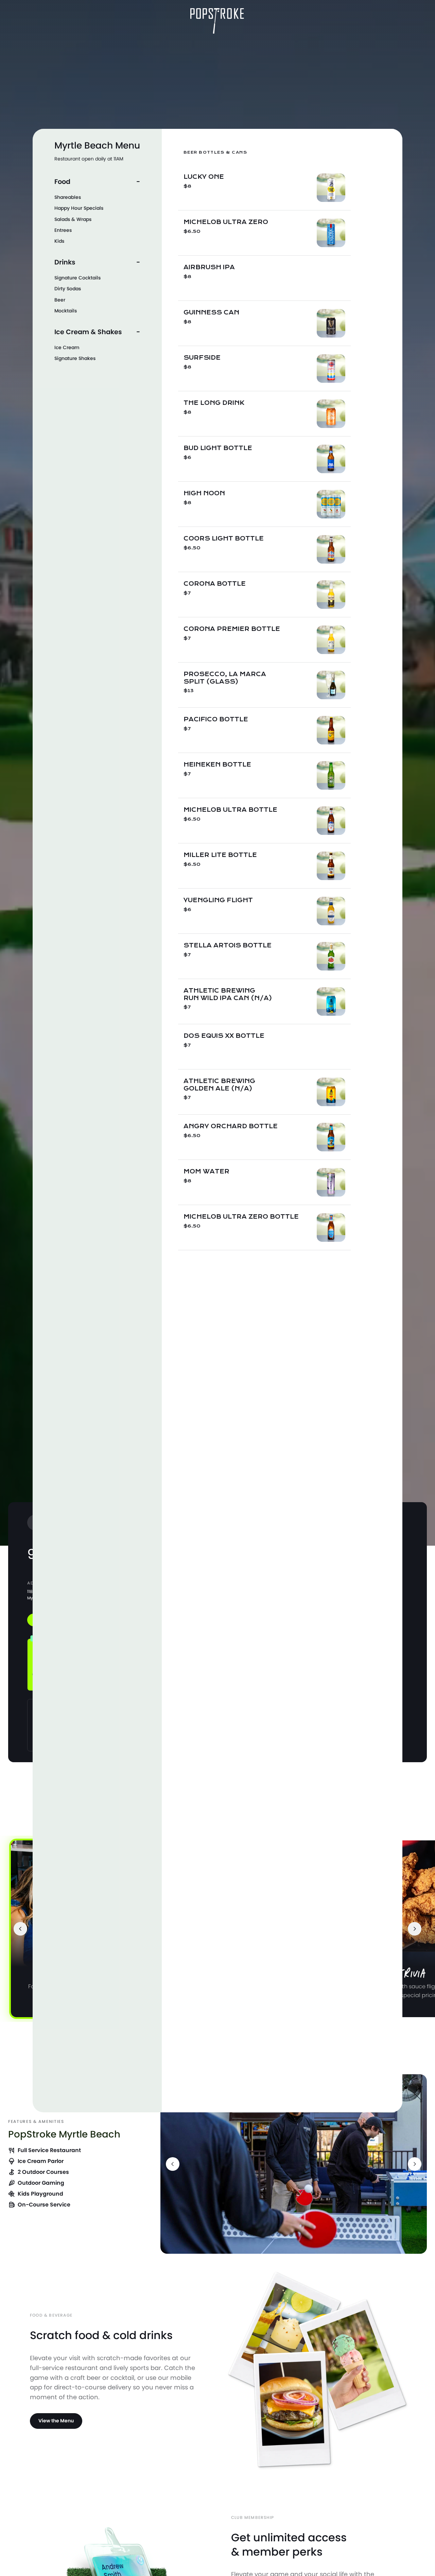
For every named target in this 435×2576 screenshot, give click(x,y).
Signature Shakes (75, 358)
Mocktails (66, 311)
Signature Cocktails (77, 278)
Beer (60, 300)
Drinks (65, 262)
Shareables (68, 197)
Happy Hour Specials (79, 208)
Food (62, 182)
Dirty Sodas (68, 289)
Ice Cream (67, 347)
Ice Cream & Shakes (88, 332)
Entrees (63, 230)
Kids (59, 241)
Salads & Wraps (73, 219)
